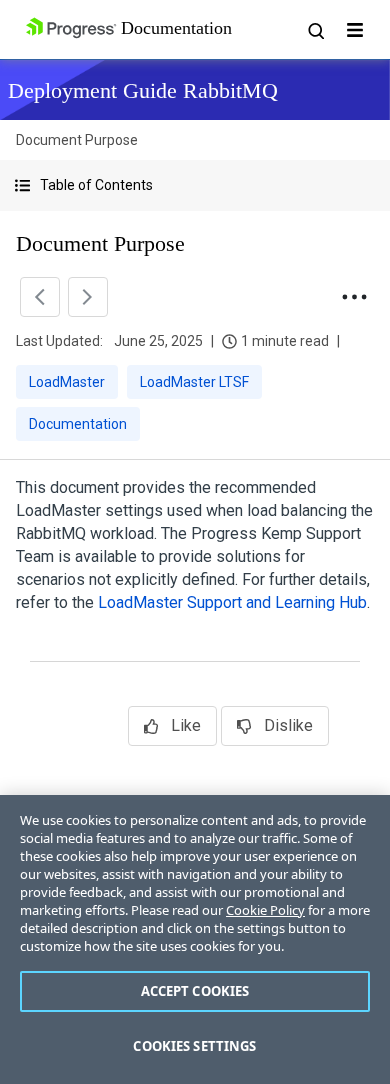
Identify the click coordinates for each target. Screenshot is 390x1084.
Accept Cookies (195, 991)
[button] (195, 185)
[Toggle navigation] (355, 30)
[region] (195, 939)
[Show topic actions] (354, 297)
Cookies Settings (194, 1046)
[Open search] (315, 30)
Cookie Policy (265, 910)
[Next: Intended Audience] (88, 297)
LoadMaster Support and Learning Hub (232, 602)
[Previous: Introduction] (40, 297)
